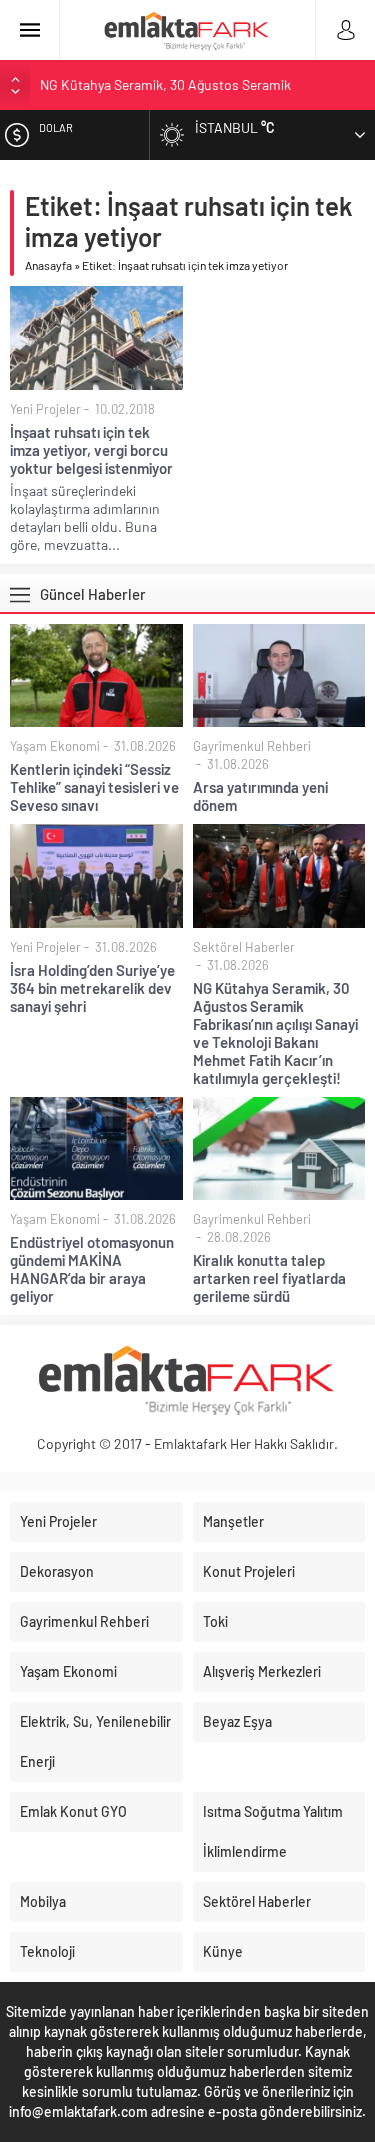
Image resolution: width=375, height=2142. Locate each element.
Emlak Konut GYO (73, 1811)
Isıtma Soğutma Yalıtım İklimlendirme (273, 1831)
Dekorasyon (57, 1571)
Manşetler (233, 1521)
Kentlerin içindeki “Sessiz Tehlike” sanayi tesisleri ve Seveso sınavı (94, 787)
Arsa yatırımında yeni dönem (260, 796)
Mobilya (43, 1901)
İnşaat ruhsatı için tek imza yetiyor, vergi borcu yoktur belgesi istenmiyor (91, 450)
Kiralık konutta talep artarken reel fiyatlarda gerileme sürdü (269, 1278)
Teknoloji (47, 1951)
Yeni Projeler (45, 409)
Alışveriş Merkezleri (262, 1671)
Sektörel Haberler (244, 947)
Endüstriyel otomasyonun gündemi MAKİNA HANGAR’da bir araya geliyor (92, 1269)
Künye (223, 1951)
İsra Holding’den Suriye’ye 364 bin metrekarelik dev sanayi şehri (92, 988)
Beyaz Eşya (237, 1721)
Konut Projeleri (249, 1571)
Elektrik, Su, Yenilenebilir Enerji (95, 1741)
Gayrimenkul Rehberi (252, 746)
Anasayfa (48, 265)
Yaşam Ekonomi (55, 746)
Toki (215, 1621)
